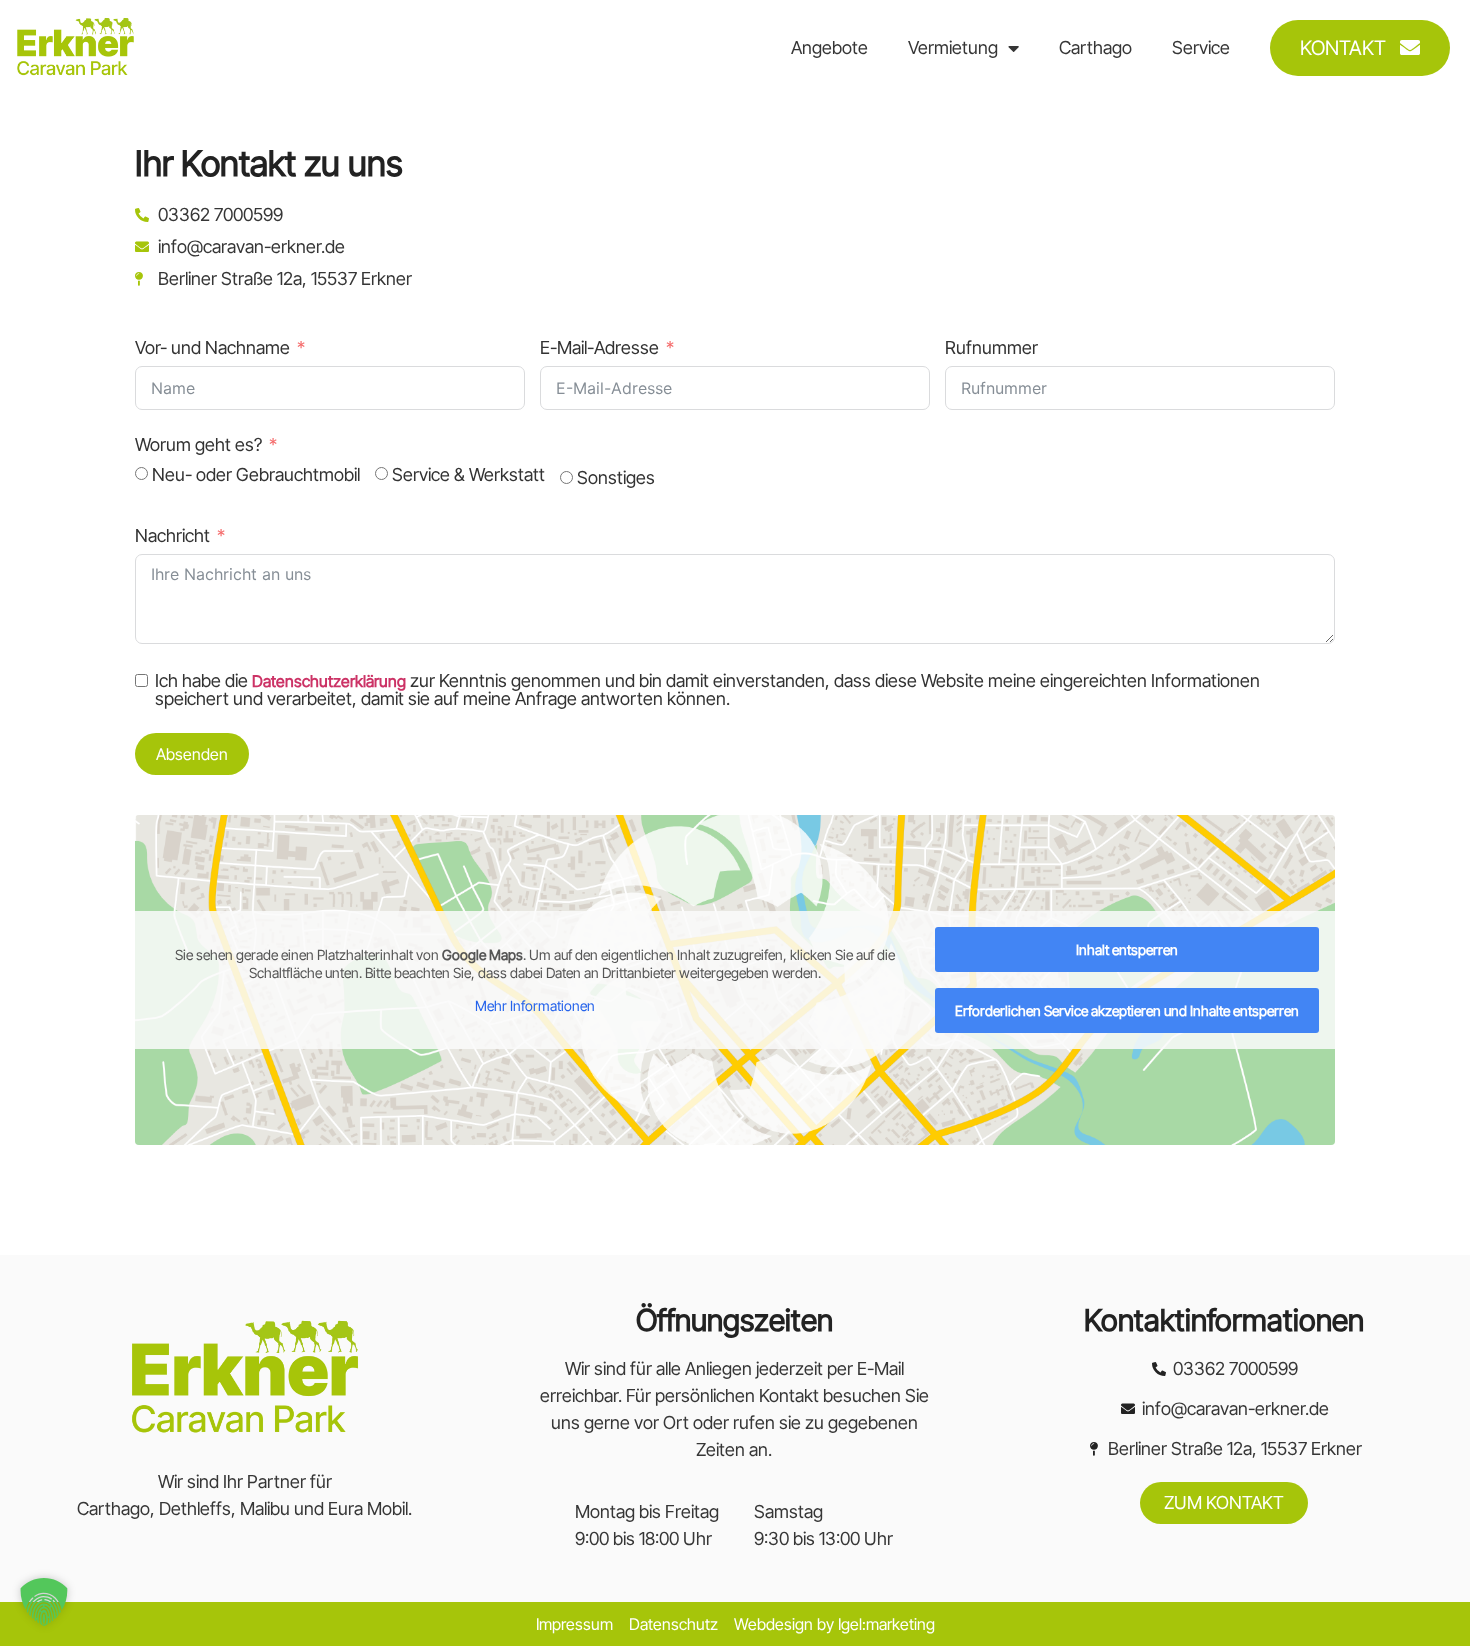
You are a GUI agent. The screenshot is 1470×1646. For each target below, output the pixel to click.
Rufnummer (991, 347)
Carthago (1095, 47)
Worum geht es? (198, 444)
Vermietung (953, 47)
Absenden (192, 754)
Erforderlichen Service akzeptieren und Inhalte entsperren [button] (1127, 1010)
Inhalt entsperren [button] (1127, 949)
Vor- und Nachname (212, 347)
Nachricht (172, 535)
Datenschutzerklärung (329, 681)
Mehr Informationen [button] (535, 1005)
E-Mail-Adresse (599, 347)
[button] (44, 1602)
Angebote (829, 47)
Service (1201, 47)
